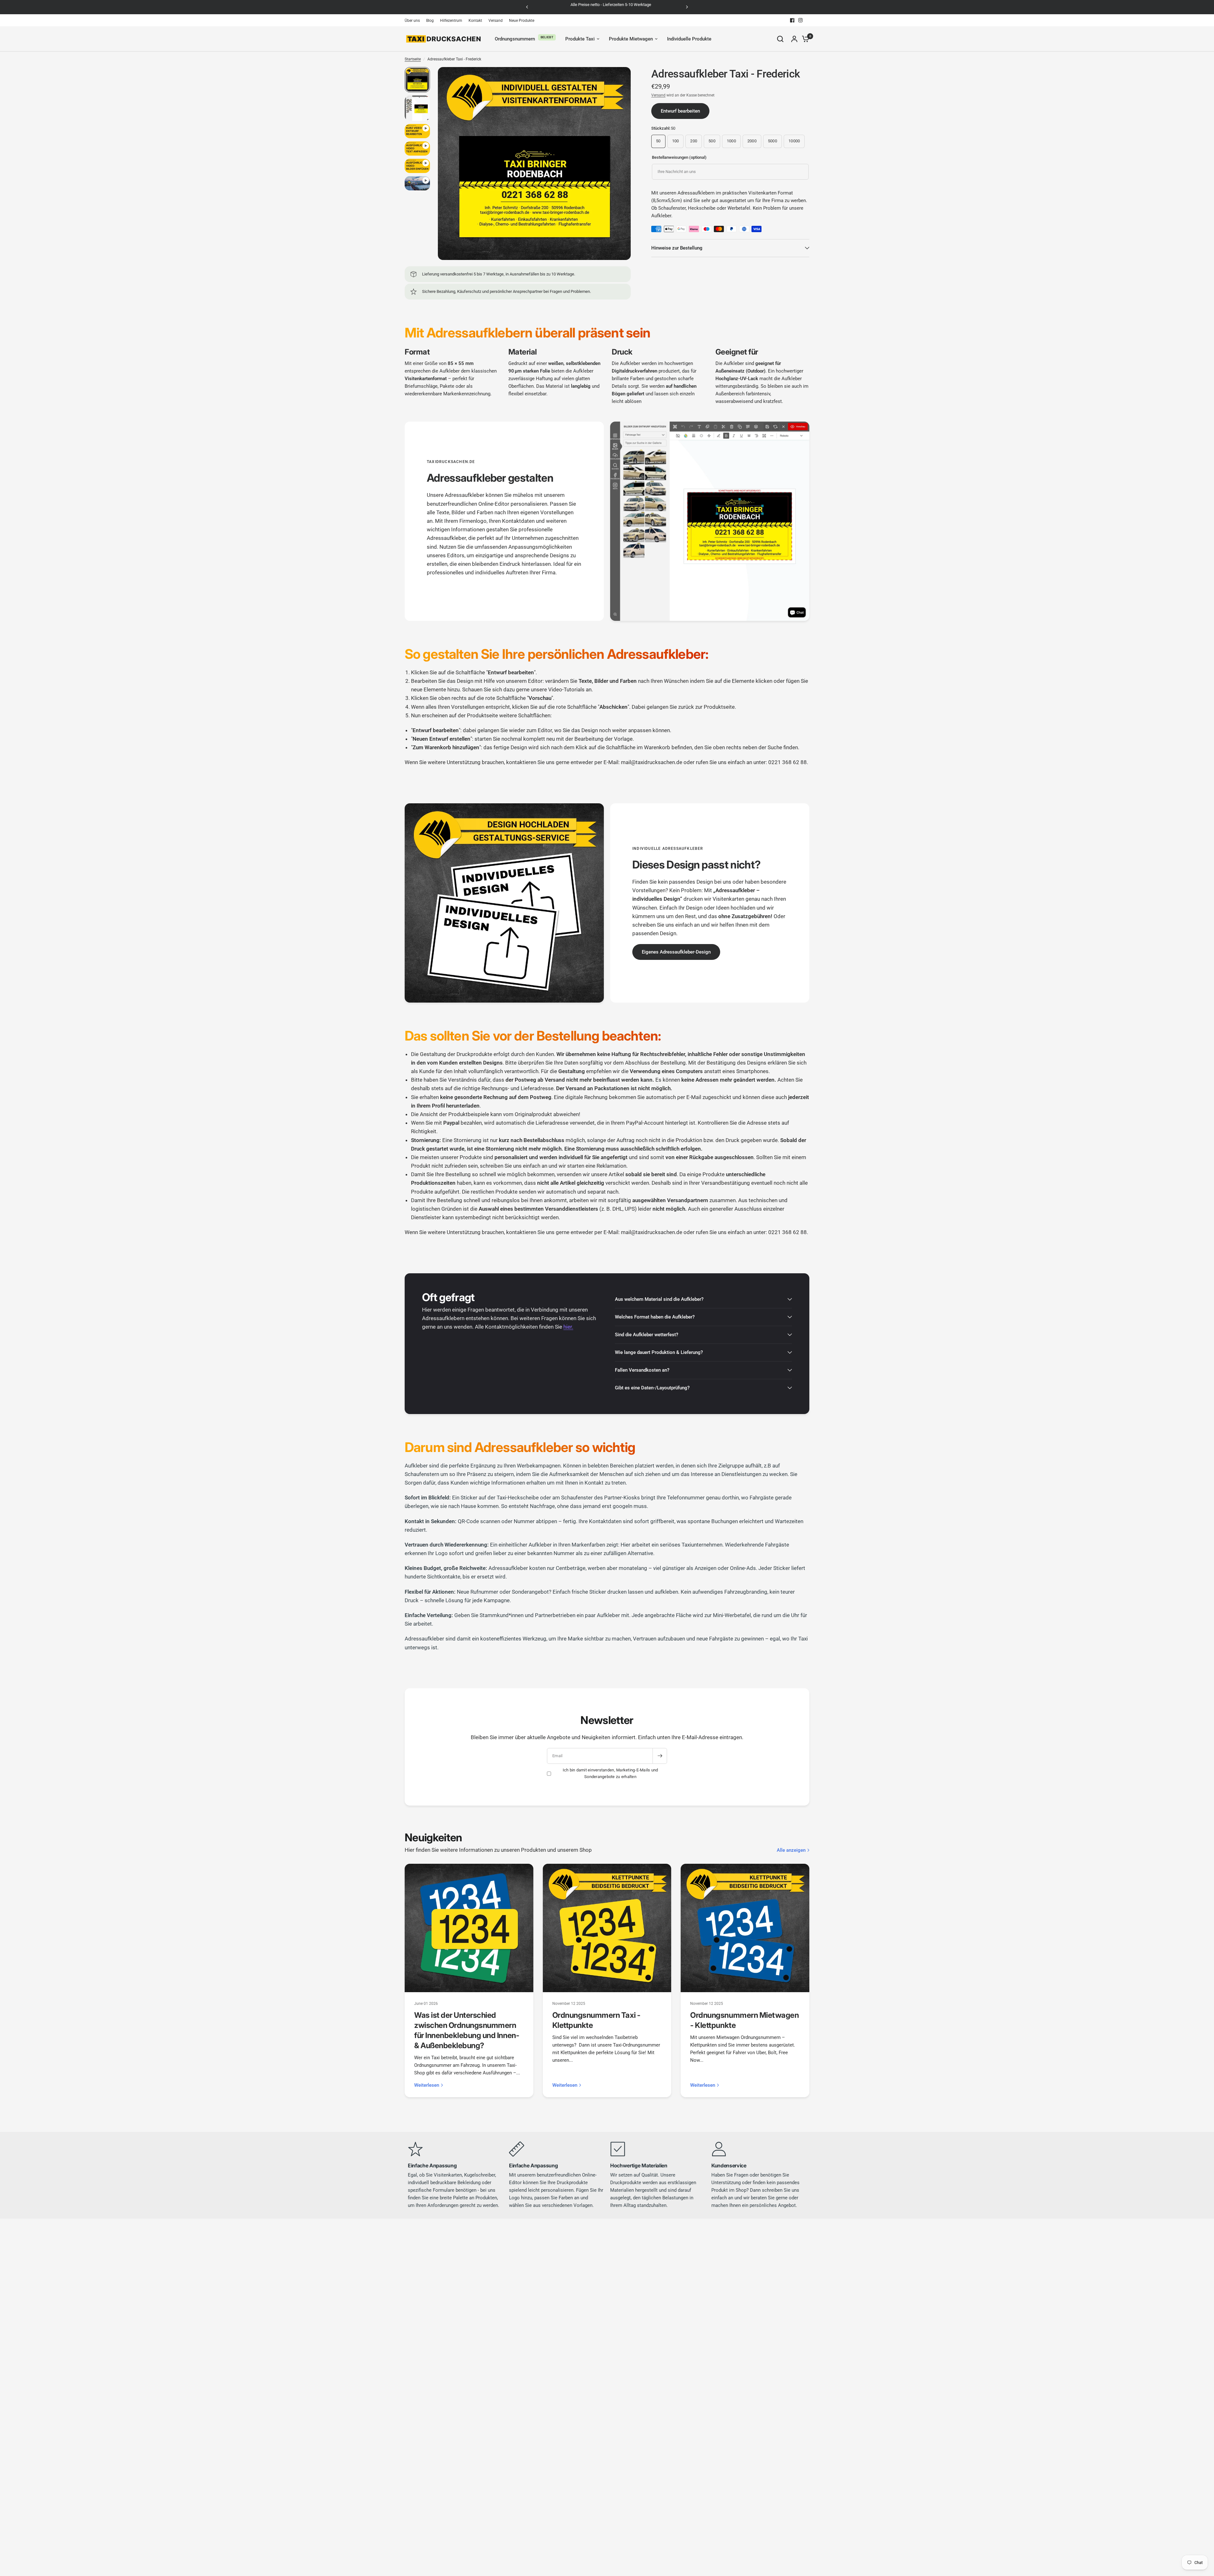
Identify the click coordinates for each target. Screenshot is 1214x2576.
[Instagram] (800, 20)
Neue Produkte (522, 21)
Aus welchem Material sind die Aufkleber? (659, 1299)
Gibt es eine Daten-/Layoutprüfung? (652, 1388)
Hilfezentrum (451, 21)
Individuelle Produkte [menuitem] (689, 39)
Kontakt (475, 21)
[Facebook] (792, 20)
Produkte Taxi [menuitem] (580, 39)
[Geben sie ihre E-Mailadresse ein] (660, 1756)
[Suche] (780, 39)
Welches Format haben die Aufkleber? (655, 1317)
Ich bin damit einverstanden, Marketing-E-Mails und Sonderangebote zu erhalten (610, 1773)
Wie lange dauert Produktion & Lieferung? (659, 1352)
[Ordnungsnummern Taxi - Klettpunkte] (607, 1928)
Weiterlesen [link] (427, 2085)
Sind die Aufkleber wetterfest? (647, 1335)
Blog (430, 21)
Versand (496, 21)
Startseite (413, 59)
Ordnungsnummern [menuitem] (515, 39)
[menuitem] (414, 21)
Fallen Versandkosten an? (642, 1370)
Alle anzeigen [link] (791, 1850)
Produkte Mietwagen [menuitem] (631, 39)
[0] (804, 39)
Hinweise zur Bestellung (677, 248)
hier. (568, 1327)
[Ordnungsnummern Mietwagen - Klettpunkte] (745, 1928)
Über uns (412, 21)
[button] (676, 952)
